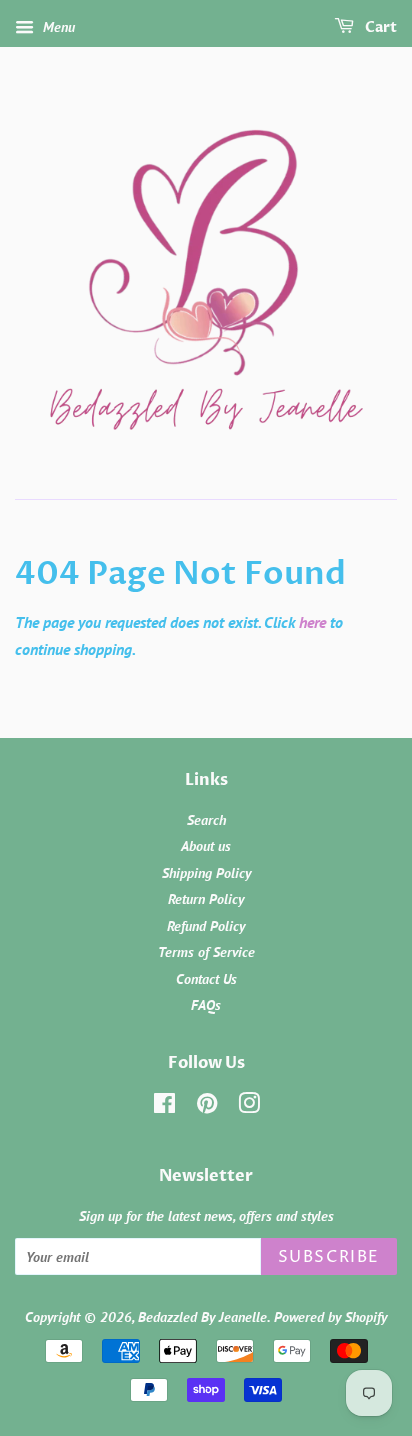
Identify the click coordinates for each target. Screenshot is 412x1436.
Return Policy (206, 899)
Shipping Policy (206, 873)
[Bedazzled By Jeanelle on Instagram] (249, 1107)
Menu (57, 27)
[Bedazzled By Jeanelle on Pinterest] (207, 1107)
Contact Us (206, 979)
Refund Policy (206, 926)
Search (206, 820)
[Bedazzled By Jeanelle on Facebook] (164, 1107)
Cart (379, 27)
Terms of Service (206, 952)
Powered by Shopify (330, 1317)
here (312, 622)
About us (206, 846)
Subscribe (329, 1257)
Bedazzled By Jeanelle (202, 1317)
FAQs (206, 1005)
